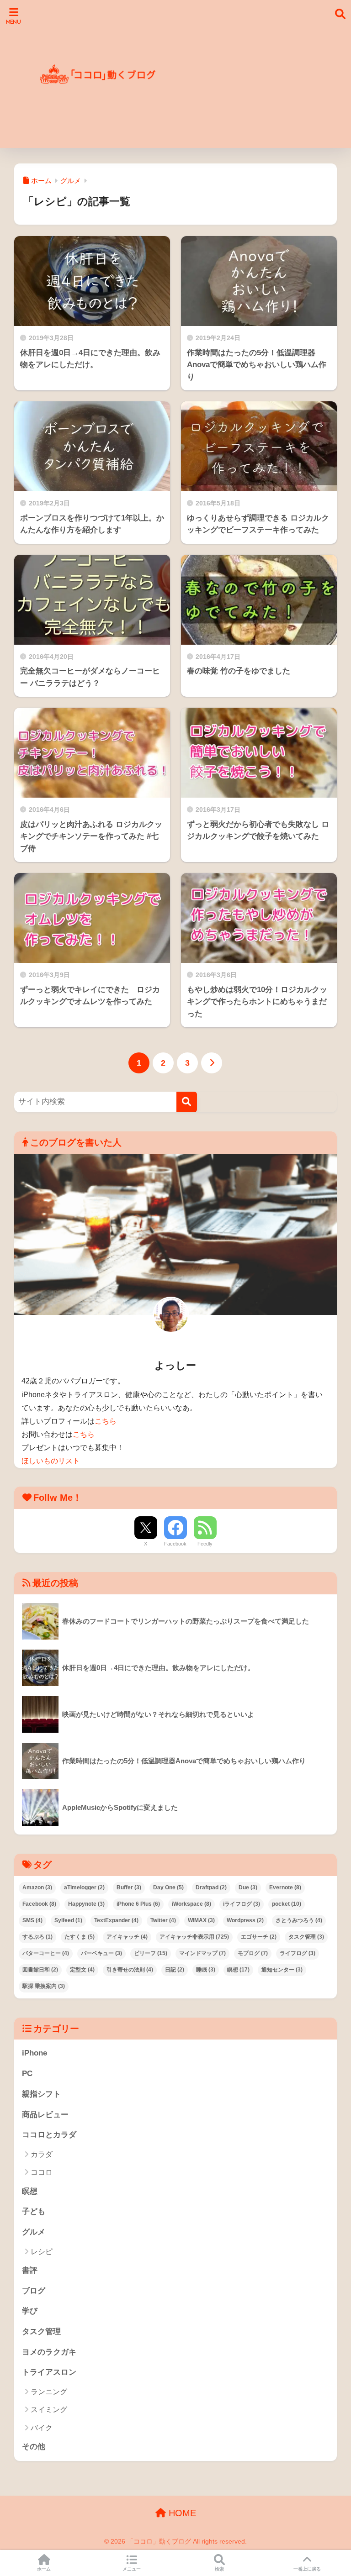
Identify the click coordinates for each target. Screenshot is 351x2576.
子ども (34, 2211)
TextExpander (116, 1920)
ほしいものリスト (51, 1461)
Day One (168, 1887)
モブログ (253, 1953)
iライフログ (242, 1904)
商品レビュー (45, 2115)
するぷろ (37, 1937)
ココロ (42, 2172)
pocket (287, 1904)
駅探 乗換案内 (44, 1986)
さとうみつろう (299, 1920)
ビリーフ (151, 1953)
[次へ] (212, 1063)
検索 (219, 2569)
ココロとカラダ (49, 2135)
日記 (175, 1970)
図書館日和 (40, 1970)
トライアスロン (49, 2372)
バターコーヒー (46, 1953)
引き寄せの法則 (130, 1970)
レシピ (42, 2252)
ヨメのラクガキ (49, 2352)
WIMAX (201, 1920)
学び (30, 2311)
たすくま (80, 1937)
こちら (106, 1421)
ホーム (44, 2569)
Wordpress (245, 1920)
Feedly (205, 1544)
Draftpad (211, 1887)
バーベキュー (101, 1953)
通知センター (282, 1970)
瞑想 (238, 1970)
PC (27, 2074)
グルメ (34, 2232)
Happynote (86, 1904)
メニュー (132, 2569)
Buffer (129, 1887)
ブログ (34, 2291)
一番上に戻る (307, 2569)
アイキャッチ (127, 1937)
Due (248, 1887)
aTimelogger (84, 1887)
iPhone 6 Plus (138, 1904)
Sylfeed (68, 1920)
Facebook (175, 1544)
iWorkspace (191, 1904)
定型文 (82, 1970)
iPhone (35, 2053)
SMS (32, 1920)
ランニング (49, 2392)
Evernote (285, 1887)
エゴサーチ (259, 1937)
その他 (34, 2447)
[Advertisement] (255, 79)
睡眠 (206, 1970)
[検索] (187, 1102)
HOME (181, 2513)
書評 (30, 2270)
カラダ (42, 2154)
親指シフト (41, 2094)
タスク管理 (306, 1937)
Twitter (163, 1920)
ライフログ (298, 1953)
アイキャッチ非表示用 (194, 1937)
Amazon (37, 1887)
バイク (42, 2428)
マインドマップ (202, 1953)
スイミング (49, 2410)
